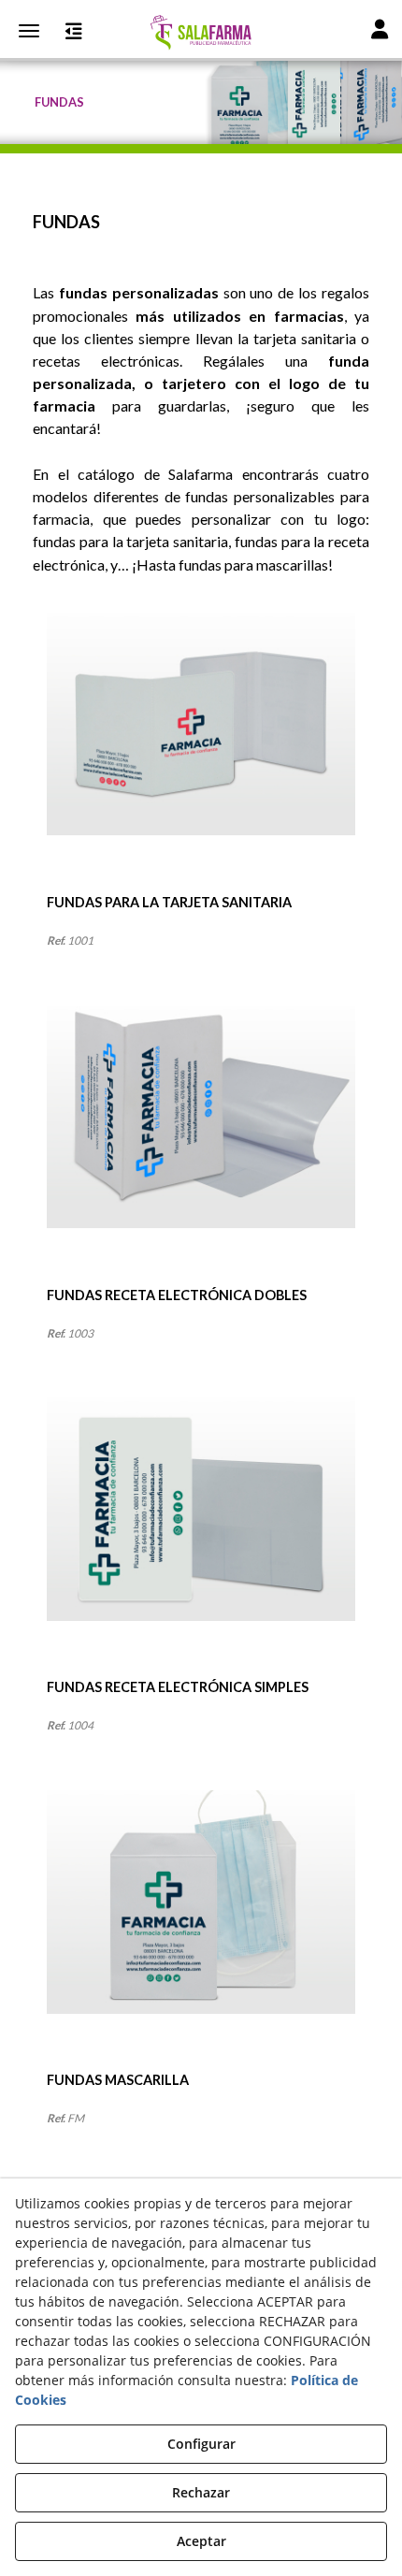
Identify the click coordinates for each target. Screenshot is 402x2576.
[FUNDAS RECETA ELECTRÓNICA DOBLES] (201, 1146)
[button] (201, 33)
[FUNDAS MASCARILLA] (201, 1931)
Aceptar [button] (201, 2541)
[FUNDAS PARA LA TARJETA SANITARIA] (201, 753)
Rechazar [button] (201, 2492)
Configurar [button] (201, 2444)
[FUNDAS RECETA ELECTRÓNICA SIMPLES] (201, 1538)
